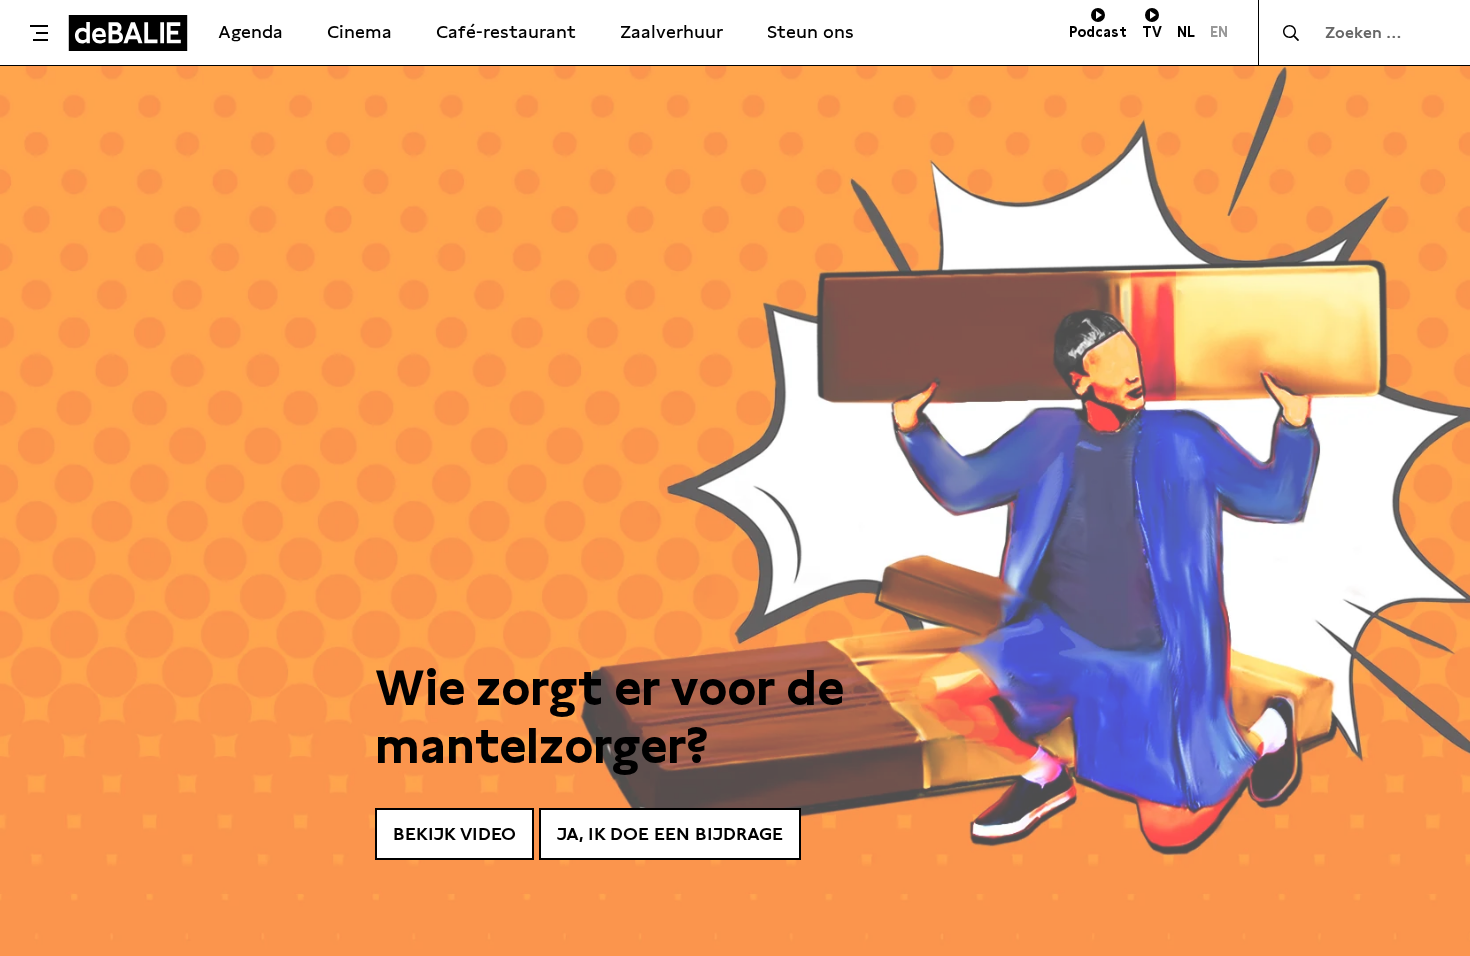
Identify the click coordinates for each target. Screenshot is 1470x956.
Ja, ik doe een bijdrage (670, 833)
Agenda (250, 31)
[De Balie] (128, 33)
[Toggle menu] (39, 33)
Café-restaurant (506, 31)
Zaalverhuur (671, 31)
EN (1219, 32)
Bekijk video (454, 833)
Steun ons (810, 31)
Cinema (359, 31)
